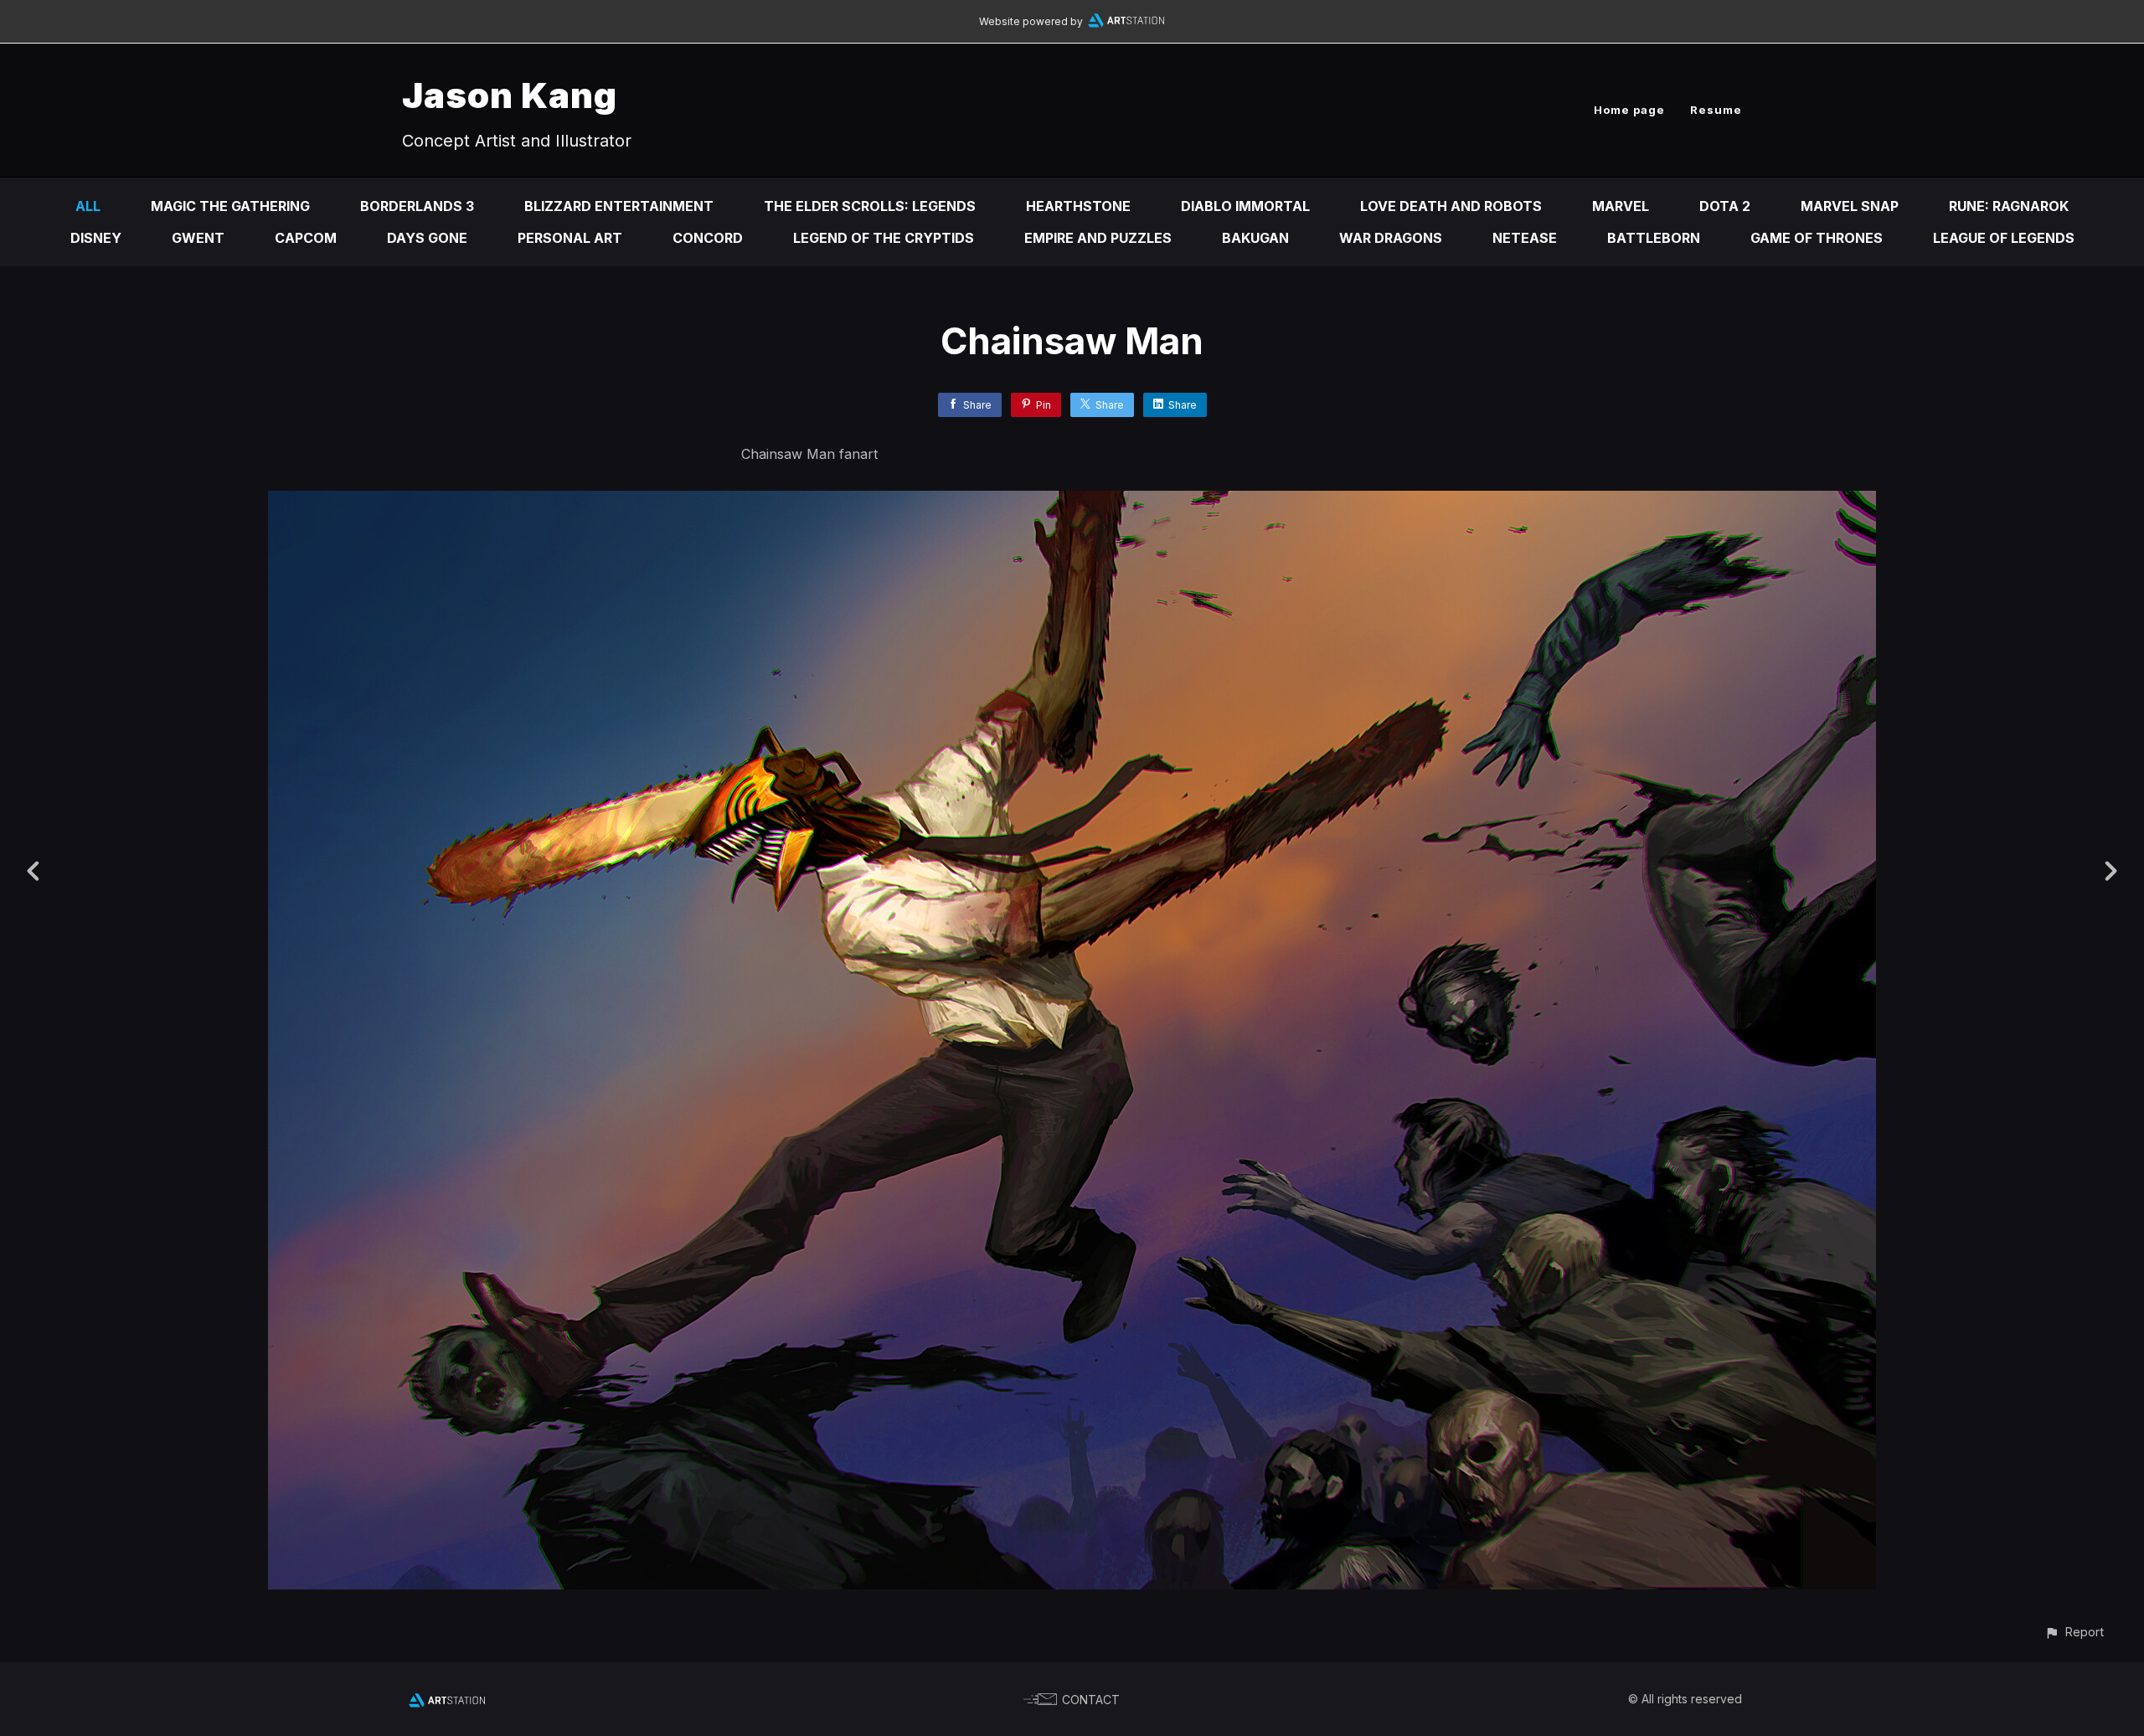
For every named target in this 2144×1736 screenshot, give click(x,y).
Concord (708, 238)
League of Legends (2004, 238)
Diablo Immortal (1245, 206)
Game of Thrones (1817, 238)
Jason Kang (510, 95)
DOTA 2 (1725, 206)
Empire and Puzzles (1098, 238)
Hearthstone (1078, 206)
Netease (1525, 238)
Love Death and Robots (1451, 206)
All (88, 206)
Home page (1629, 110)
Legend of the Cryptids (884, 238)
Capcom (306, 238)
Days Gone (427, 238)
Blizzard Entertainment (619, 206)
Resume (1716, 110)
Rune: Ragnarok (2009, 206)
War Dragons (1391, 238)
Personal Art (570, 238)
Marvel (1621, 206)
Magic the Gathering (230, 206)
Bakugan (1255, 238)
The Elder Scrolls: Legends (870, 206)
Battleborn (1654, 238)
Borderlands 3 (417, 206)
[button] (2074, 1632)
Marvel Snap (1850, 206)
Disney (96, 238)
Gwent (198, 238)
